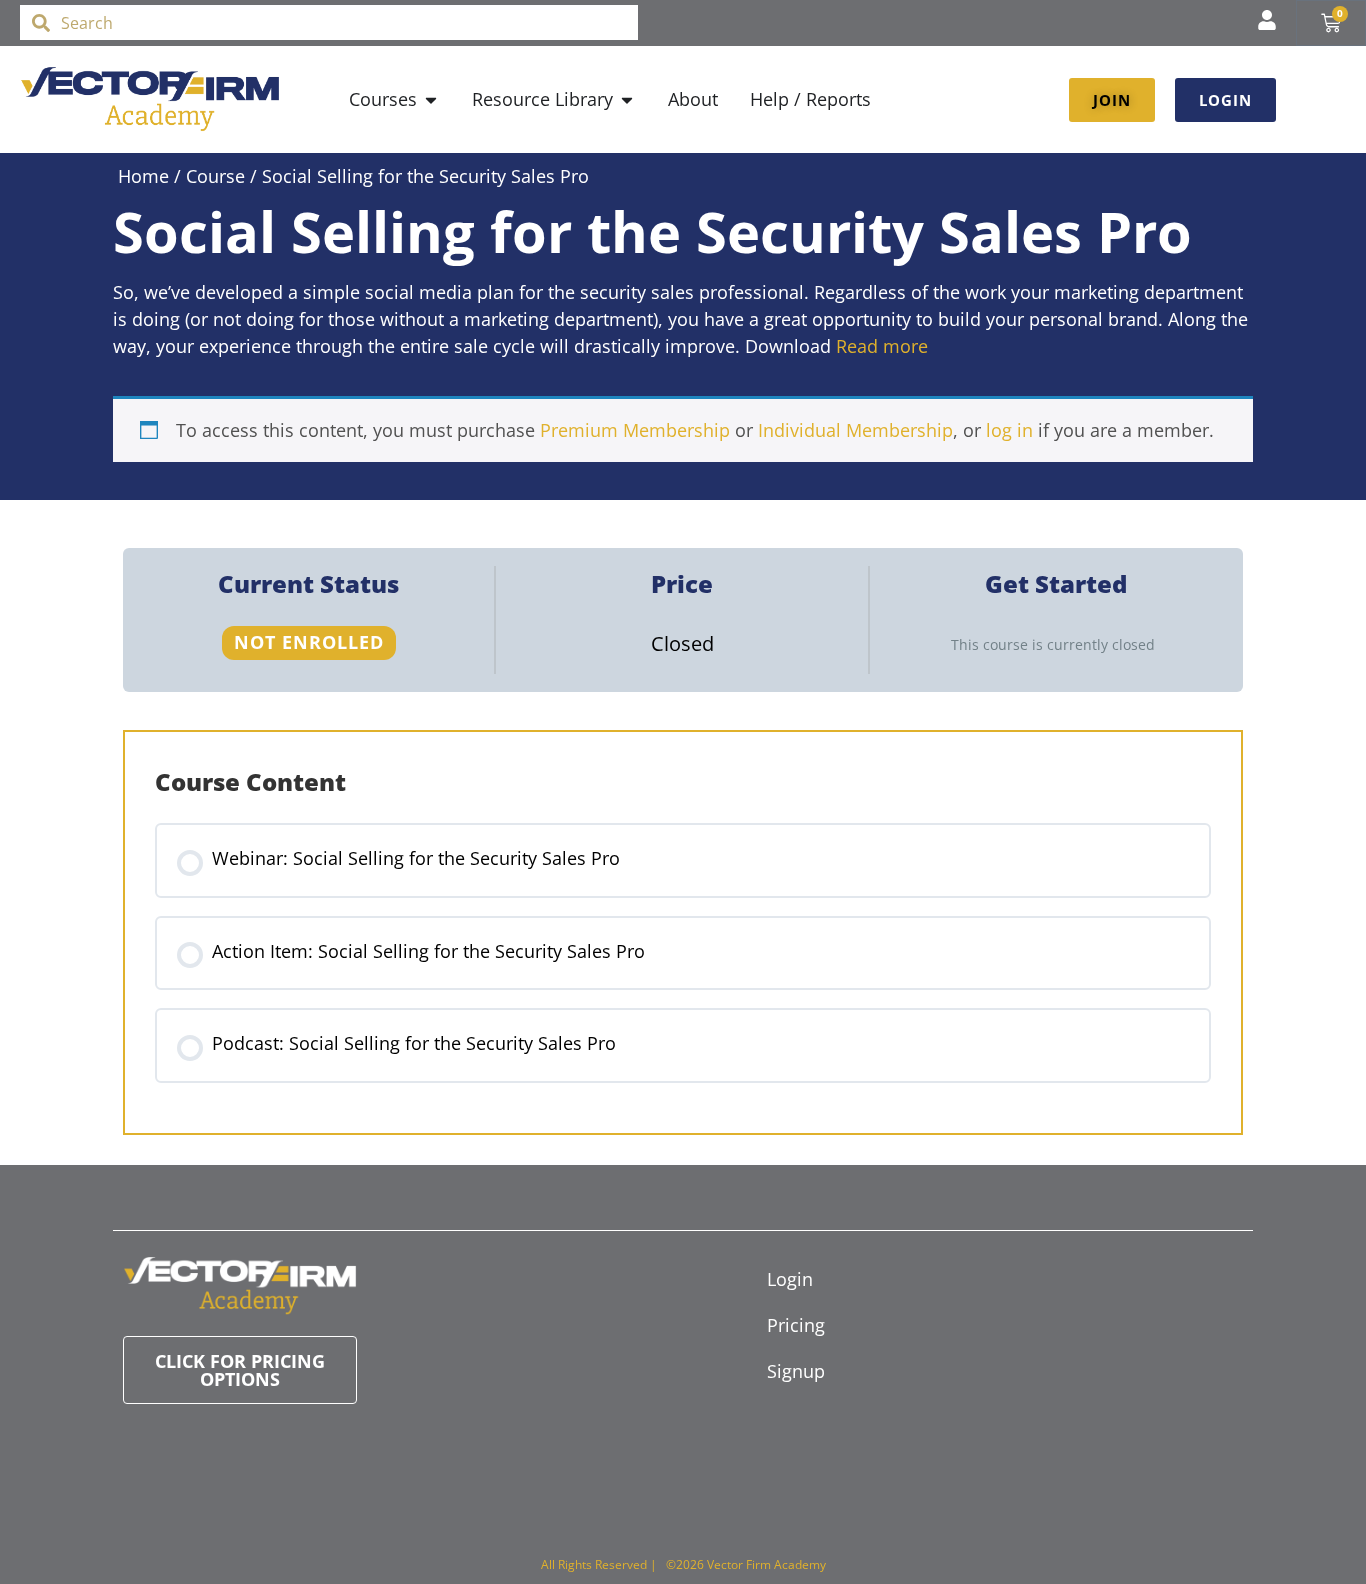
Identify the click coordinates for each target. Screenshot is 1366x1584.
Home (143, 176)
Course (215, 176)
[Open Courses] (431, 99)
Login (790, 1279)
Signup (796, 1371)
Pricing (796, 1325)
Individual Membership (855, 430)
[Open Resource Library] (627, 99)
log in (1009, 430)
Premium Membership (635, 430)
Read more (882, 346)
